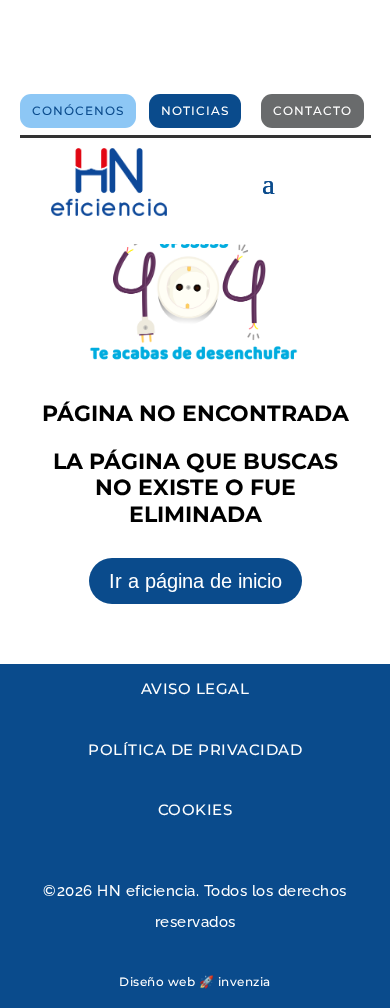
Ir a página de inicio (195, 581)
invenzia (244, 981)
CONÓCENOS (78, 110)
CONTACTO (312, 110)
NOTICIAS (195, 110)
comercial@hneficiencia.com (195, 63)
